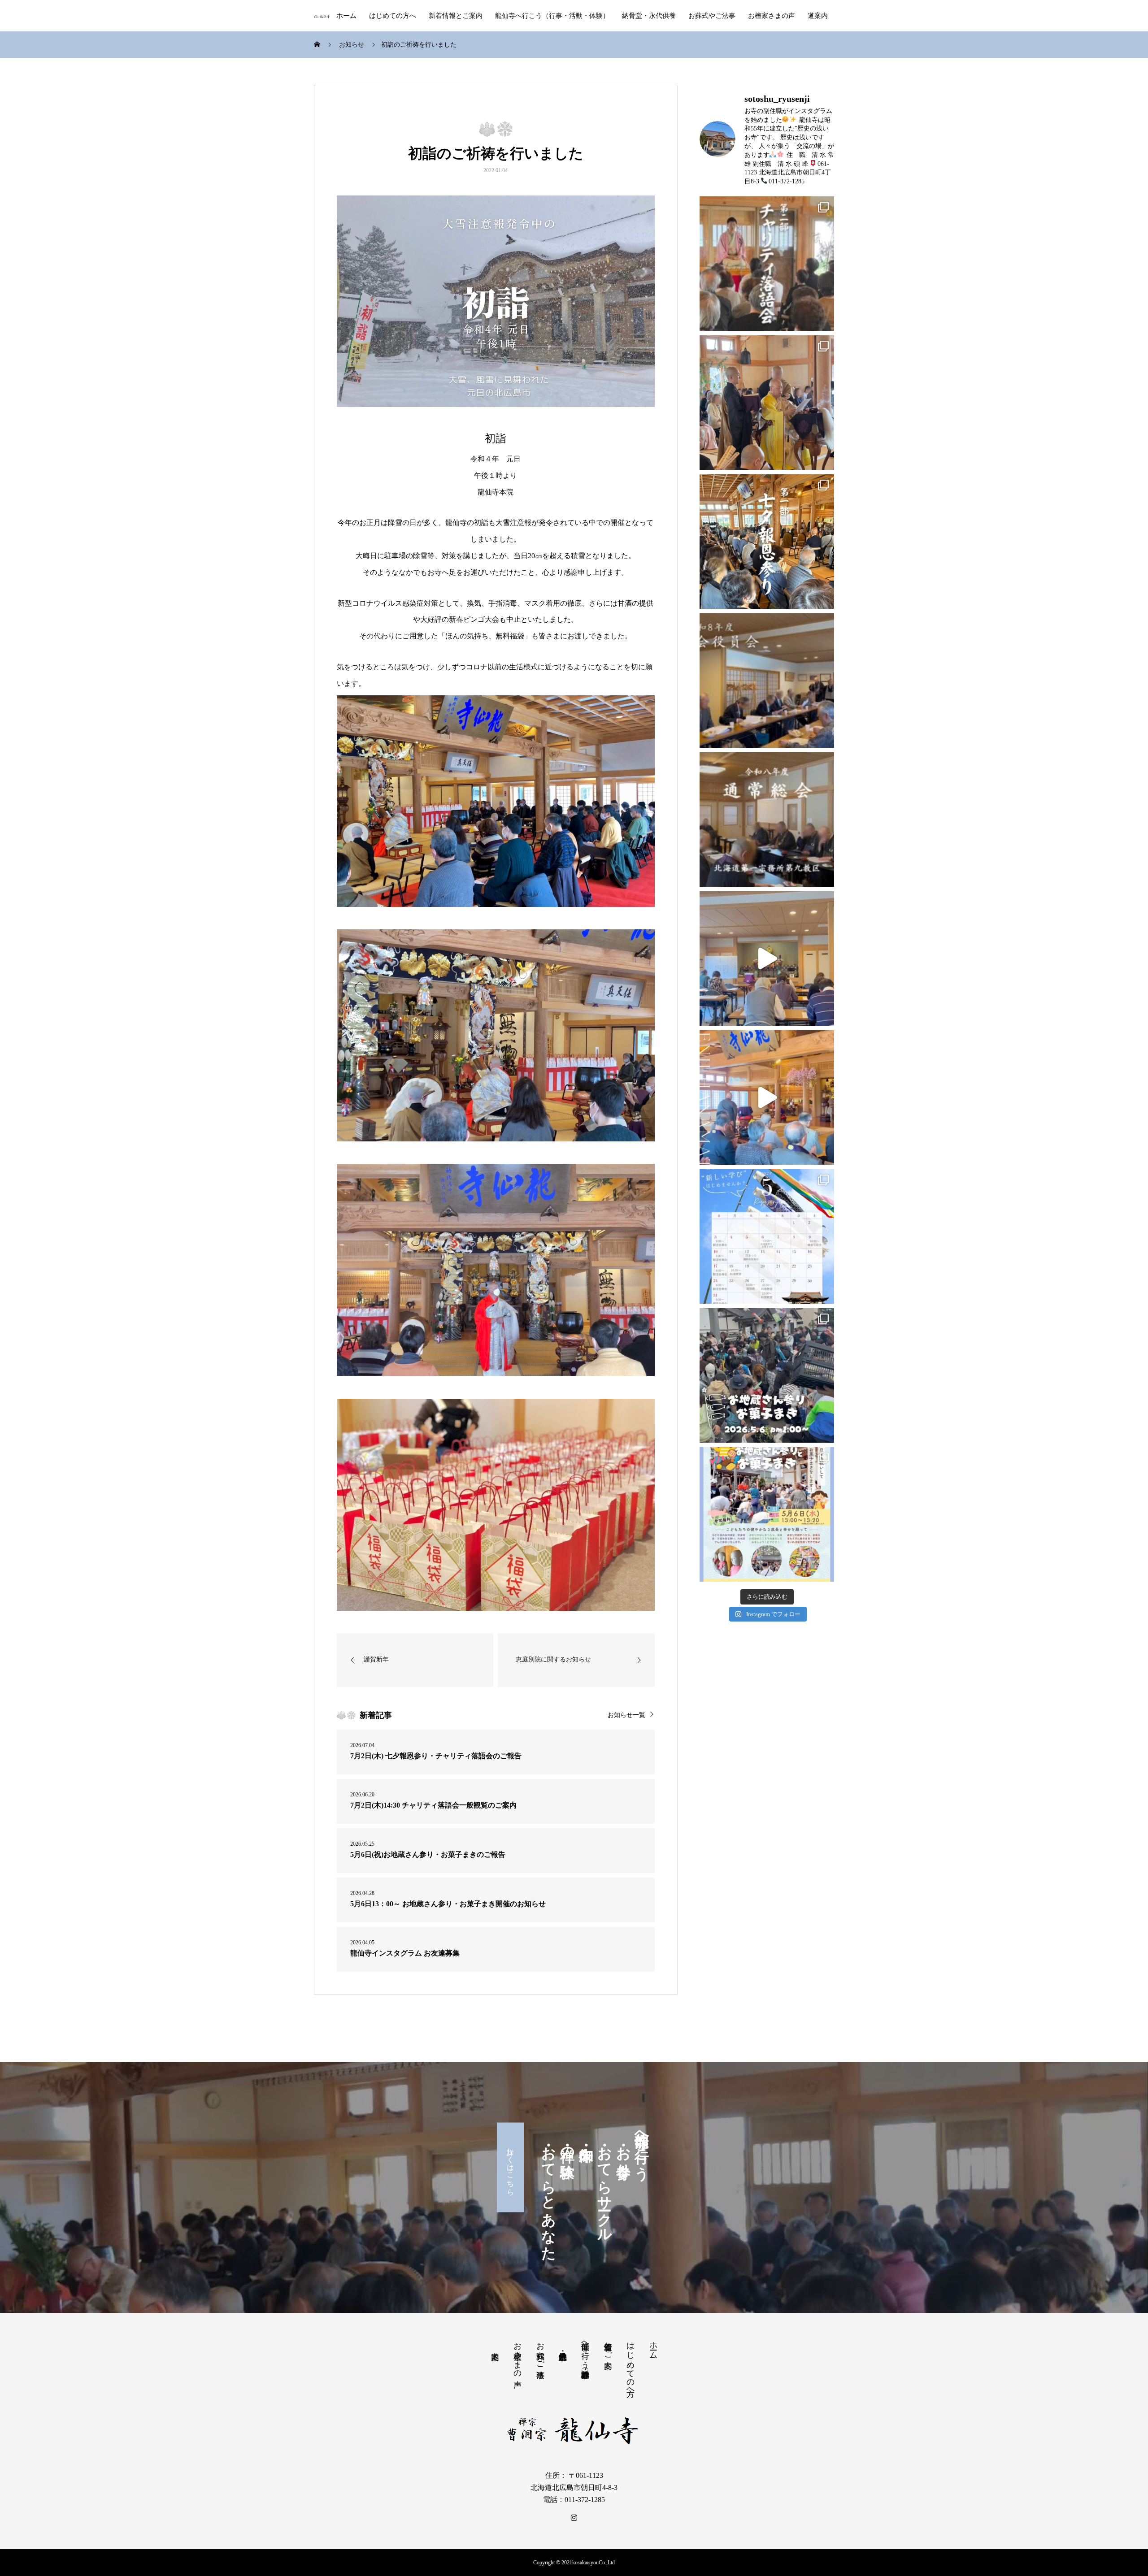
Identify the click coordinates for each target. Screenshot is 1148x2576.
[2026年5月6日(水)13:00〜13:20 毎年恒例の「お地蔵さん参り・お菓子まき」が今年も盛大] (767, 1375)
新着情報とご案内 (456, 16)
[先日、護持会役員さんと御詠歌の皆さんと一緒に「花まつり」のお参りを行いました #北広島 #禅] (767, 1097)
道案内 (818, 16)
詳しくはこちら (511, 2168)
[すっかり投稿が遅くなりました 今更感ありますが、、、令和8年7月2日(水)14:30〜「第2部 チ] (767, 264)
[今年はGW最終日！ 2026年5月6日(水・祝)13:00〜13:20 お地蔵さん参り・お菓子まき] (767, 1514)
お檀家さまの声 (772, 16)
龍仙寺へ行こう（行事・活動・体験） (552, 16)
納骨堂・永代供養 (649, 16)
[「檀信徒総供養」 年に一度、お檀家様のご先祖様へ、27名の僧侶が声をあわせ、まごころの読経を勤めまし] (767, 403)
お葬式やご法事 (712, 16)
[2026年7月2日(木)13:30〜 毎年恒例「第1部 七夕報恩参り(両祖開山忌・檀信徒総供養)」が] (767, 542)
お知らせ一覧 (626, 1715)
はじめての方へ (393, 16)
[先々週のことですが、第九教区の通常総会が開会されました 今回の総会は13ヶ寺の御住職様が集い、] (767, 820)
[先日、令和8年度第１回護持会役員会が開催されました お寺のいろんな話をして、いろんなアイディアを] (767, 681)
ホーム (346, 16)
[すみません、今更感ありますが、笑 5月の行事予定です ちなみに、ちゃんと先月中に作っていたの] (767, 1236)
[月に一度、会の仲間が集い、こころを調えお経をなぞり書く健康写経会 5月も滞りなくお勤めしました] (767, 958)
